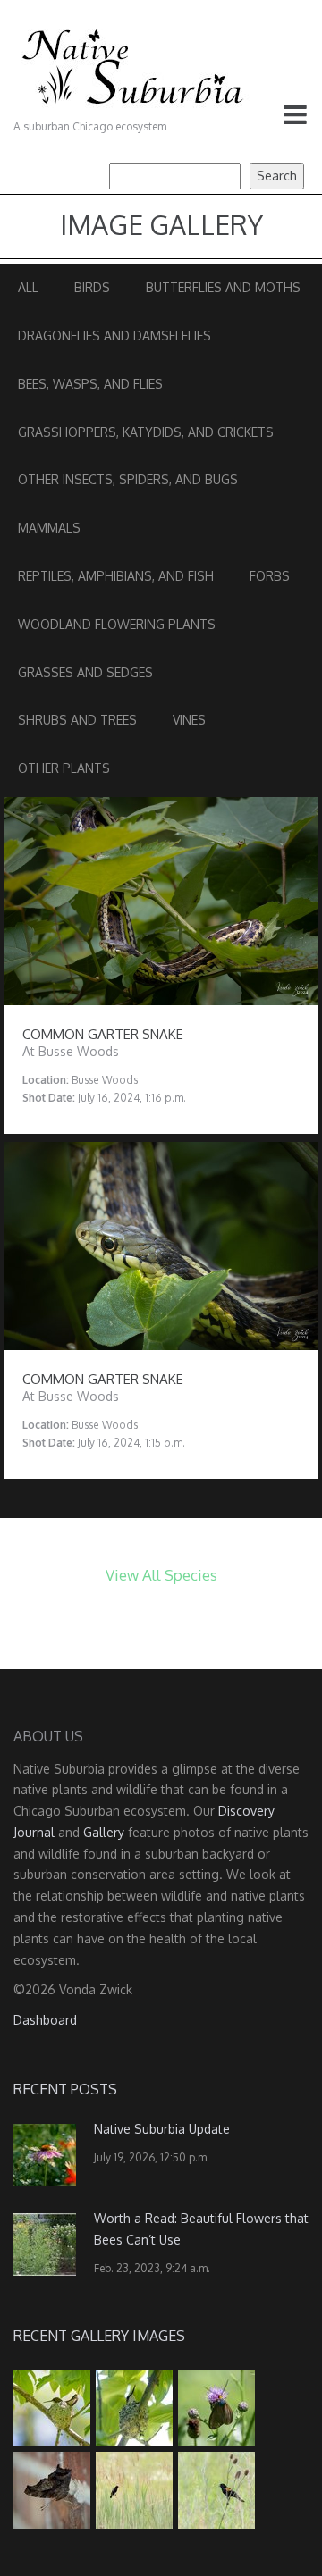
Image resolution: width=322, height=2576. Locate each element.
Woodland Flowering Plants (117, 624)
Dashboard (45, 2020)
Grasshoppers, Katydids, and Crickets (146, 432)
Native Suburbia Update (162, 2129)
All (28, 287)
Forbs (270, 576)
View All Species (161, 1575)
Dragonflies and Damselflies (114, 336)
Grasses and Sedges (85, 672)
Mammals (49, 528)
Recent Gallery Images (99, 2336)
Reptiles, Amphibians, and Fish (116, 576)
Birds (92, 287)
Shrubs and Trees (77, 720)
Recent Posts (65, 2089)
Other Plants (64, 768)
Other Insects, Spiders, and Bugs (128, 479)
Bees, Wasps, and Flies (90, 384)
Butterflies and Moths (223, 287)
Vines (189, 720)
